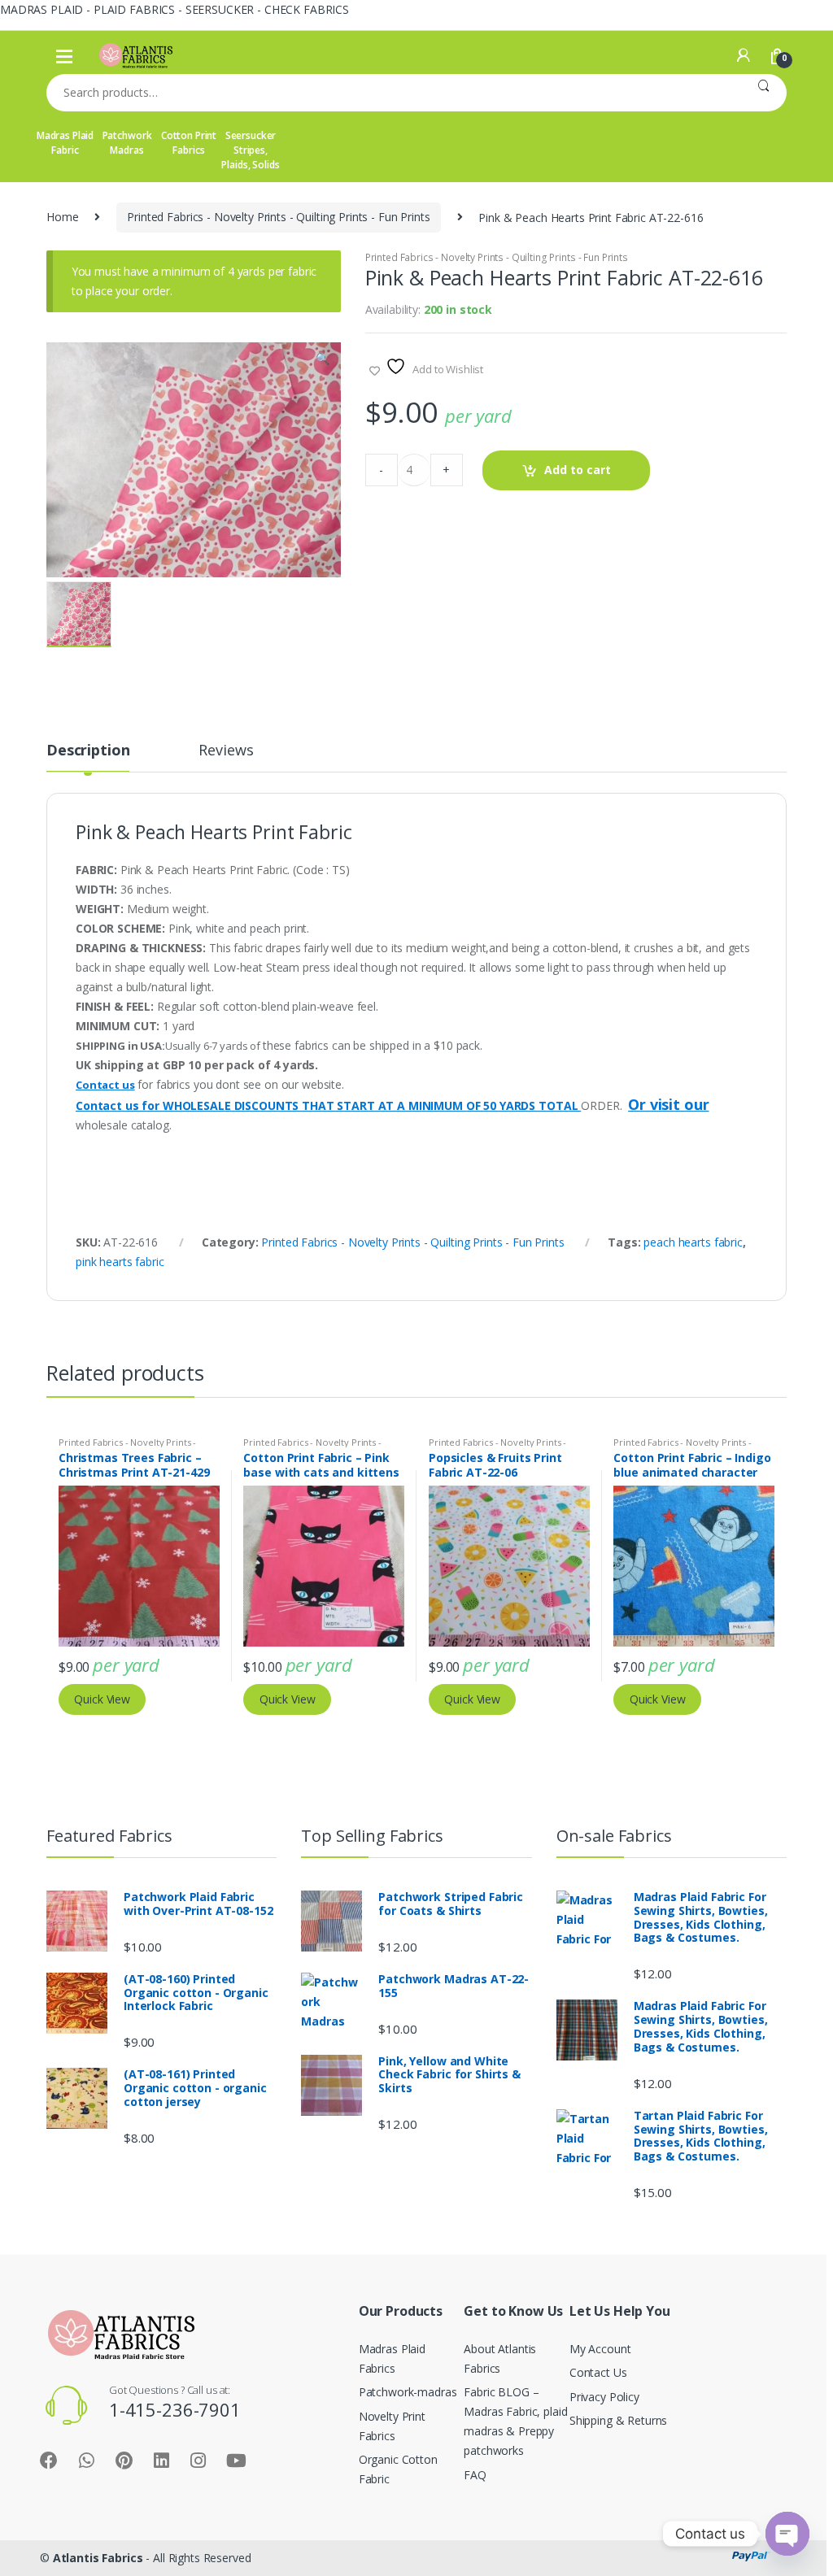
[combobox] (393, 93)
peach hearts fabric (693, 1242)
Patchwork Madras (127, 143)
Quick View (102, 1699)
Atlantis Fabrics (98, 2558)
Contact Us (598, 2372)
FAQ (475, 2475)
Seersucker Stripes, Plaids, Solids (250, 150)
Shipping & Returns (618, 2420)
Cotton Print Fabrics (189, 143)
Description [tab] (88, 751)
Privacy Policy (604, 2397)
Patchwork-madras (408, 2392)
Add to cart (578, 470)
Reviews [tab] (226, 751)
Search (763, 93)
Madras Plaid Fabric (65, 143)
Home (62, 217)
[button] (322, 360)
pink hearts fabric (120, 1262)
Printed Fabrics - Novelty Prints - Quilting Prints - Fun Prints (278, 217)
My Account (600, 2349)
